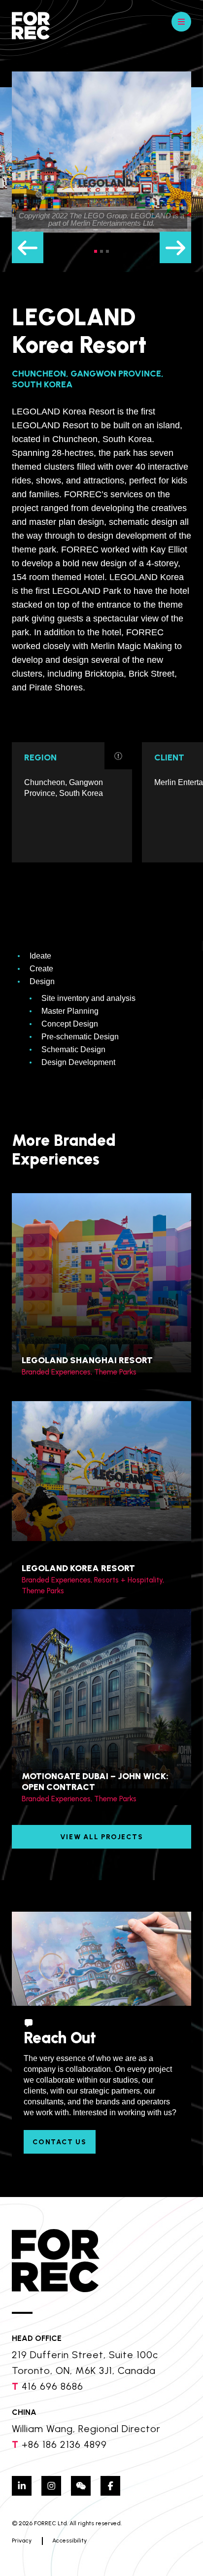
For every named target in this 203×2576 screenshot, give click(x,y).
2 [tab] (101, 251)
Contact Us (60, 2142)
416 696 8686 (52, 2386)
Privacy (22, 2541)
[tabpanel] (101, 152)
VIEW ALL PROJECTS (102, 1837)
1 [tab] (96, 251)
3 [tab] (107, 251)
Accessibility (69, 2541)
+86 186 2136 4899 (64, 2444)
